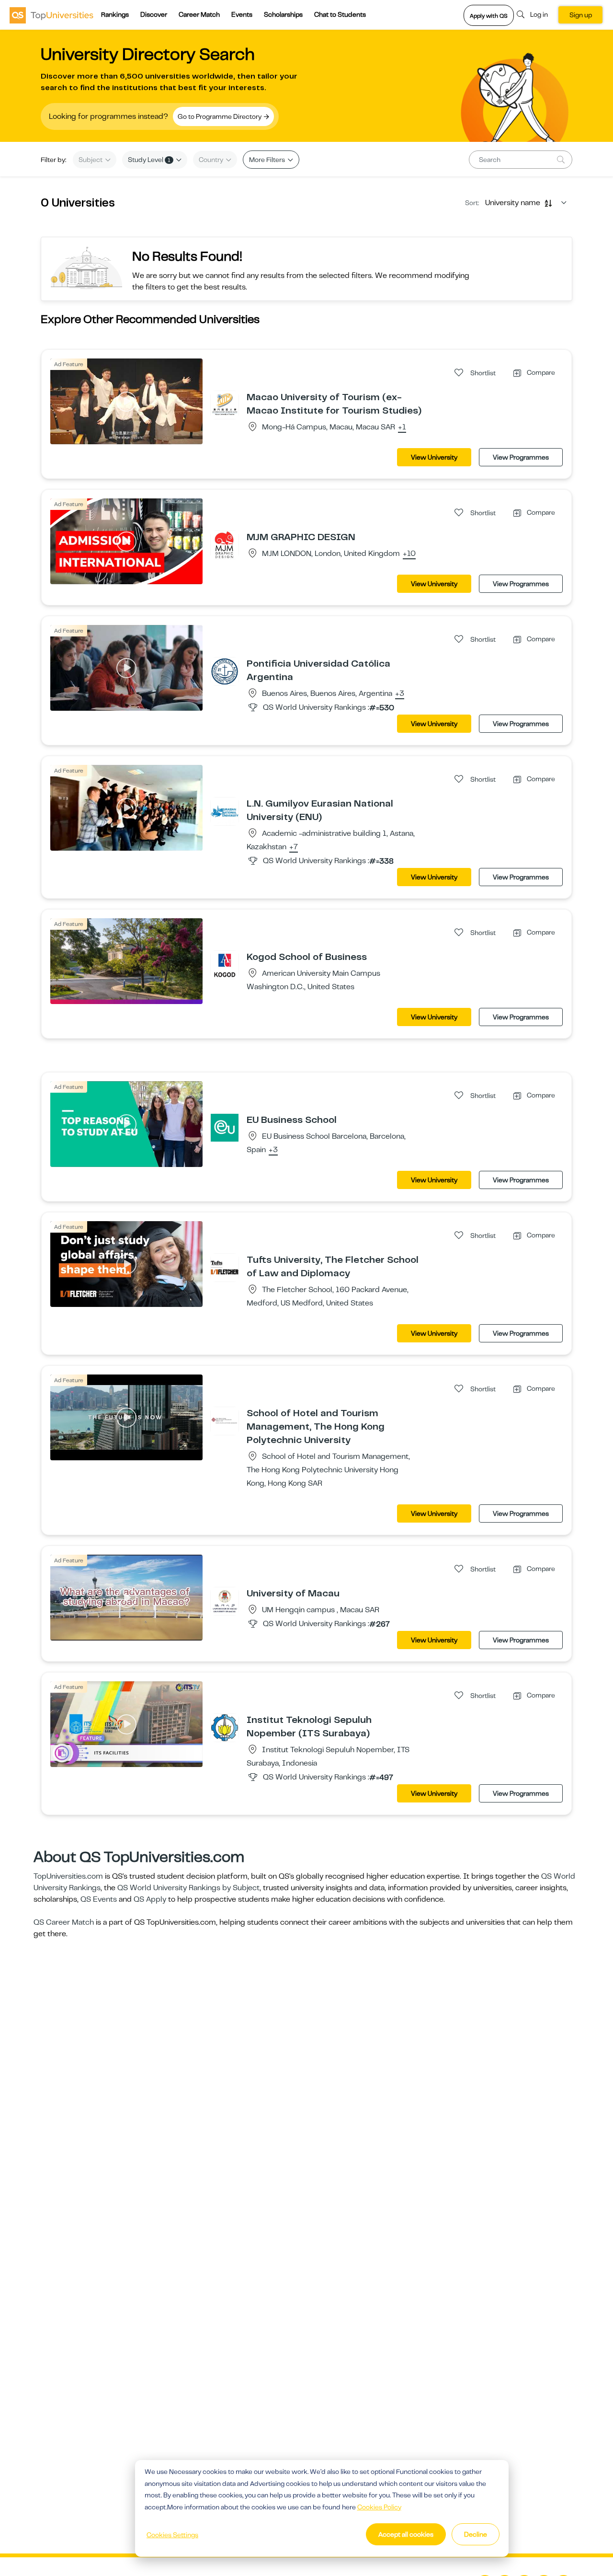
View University (434, 457)
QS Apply (150, 1899)
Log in (539, 14)
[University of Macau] (225, 1601)
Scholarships (283, 14)
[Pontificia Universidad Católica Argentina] (225, 671)
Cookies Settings (172, 2535)
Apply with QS (489, 16)
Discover (154, 14)
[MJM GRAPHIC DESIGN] (225, 544)
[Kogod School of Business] (225, 964)
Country (212, 160)
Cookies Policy (379, 2507)
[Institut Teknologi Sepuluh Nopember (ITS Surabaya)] (225, 1727)
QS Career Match (64, 1922)
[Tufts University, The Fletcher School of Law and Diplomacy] (225, 1267)
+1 (402, 427)
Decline (476, 2534)
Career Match (199, 14)
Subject (91, 160)
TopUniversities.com (68, 1876)
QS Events (99, 1899)
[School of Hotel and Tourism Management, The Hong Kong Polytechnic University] (225, 1421)
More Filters (268, 160)
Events (242, 14)
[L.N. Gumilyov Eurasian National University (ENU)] (225, 811)
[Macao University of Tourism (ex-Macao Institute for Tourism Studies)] (225, 404)
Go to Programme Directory (220, 116)
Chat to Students (340, 14)
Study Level (149, 160)
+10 (409, 554)
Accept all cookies (406, 2534)
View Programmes (521, 457)
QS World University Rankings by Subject (188, 1888)
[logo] (51, 15)
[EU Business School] (225, 1127)
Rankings (115, 14)
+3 (400, 694)
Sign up (581, 15)
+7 (294, 847)
